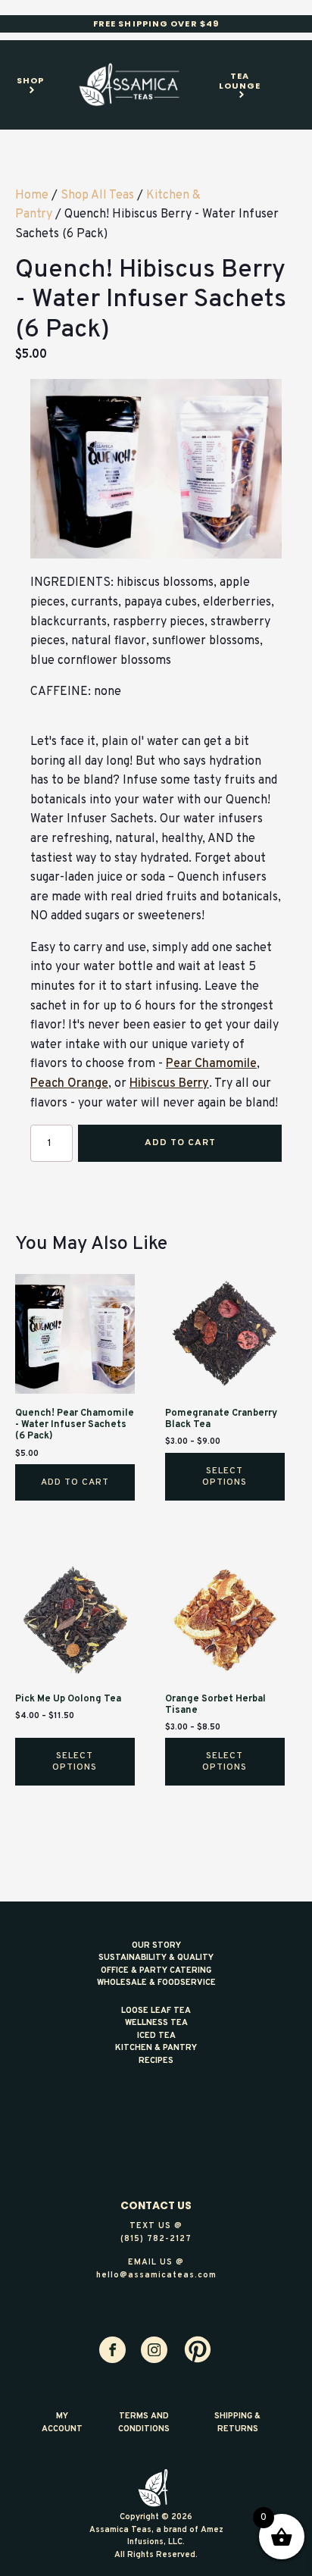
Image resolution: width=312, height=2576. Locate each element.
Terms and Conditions (144, 2423)
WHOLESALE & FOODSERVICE (156, 1983)
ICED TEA (156, 2036)
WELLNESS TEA (156, 2023)
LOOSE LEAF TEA (156, 2011)
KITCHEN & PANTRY (156, 2048)
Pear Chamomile (211, 1064)
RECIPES (156, 2061)
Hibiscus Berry (169, 1084)
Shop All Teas (97, 196)
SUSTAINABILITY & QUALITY (156, 1958)
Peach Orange (69, 1084)
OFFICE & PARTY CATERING (156, 1970)
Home (32, 196)
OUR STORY (156, 1945)
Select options (225, 1476)
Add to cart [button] (75, 1482)
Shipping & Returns (237, 2423)
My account (62, 2423)
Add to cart (180, 1143)
